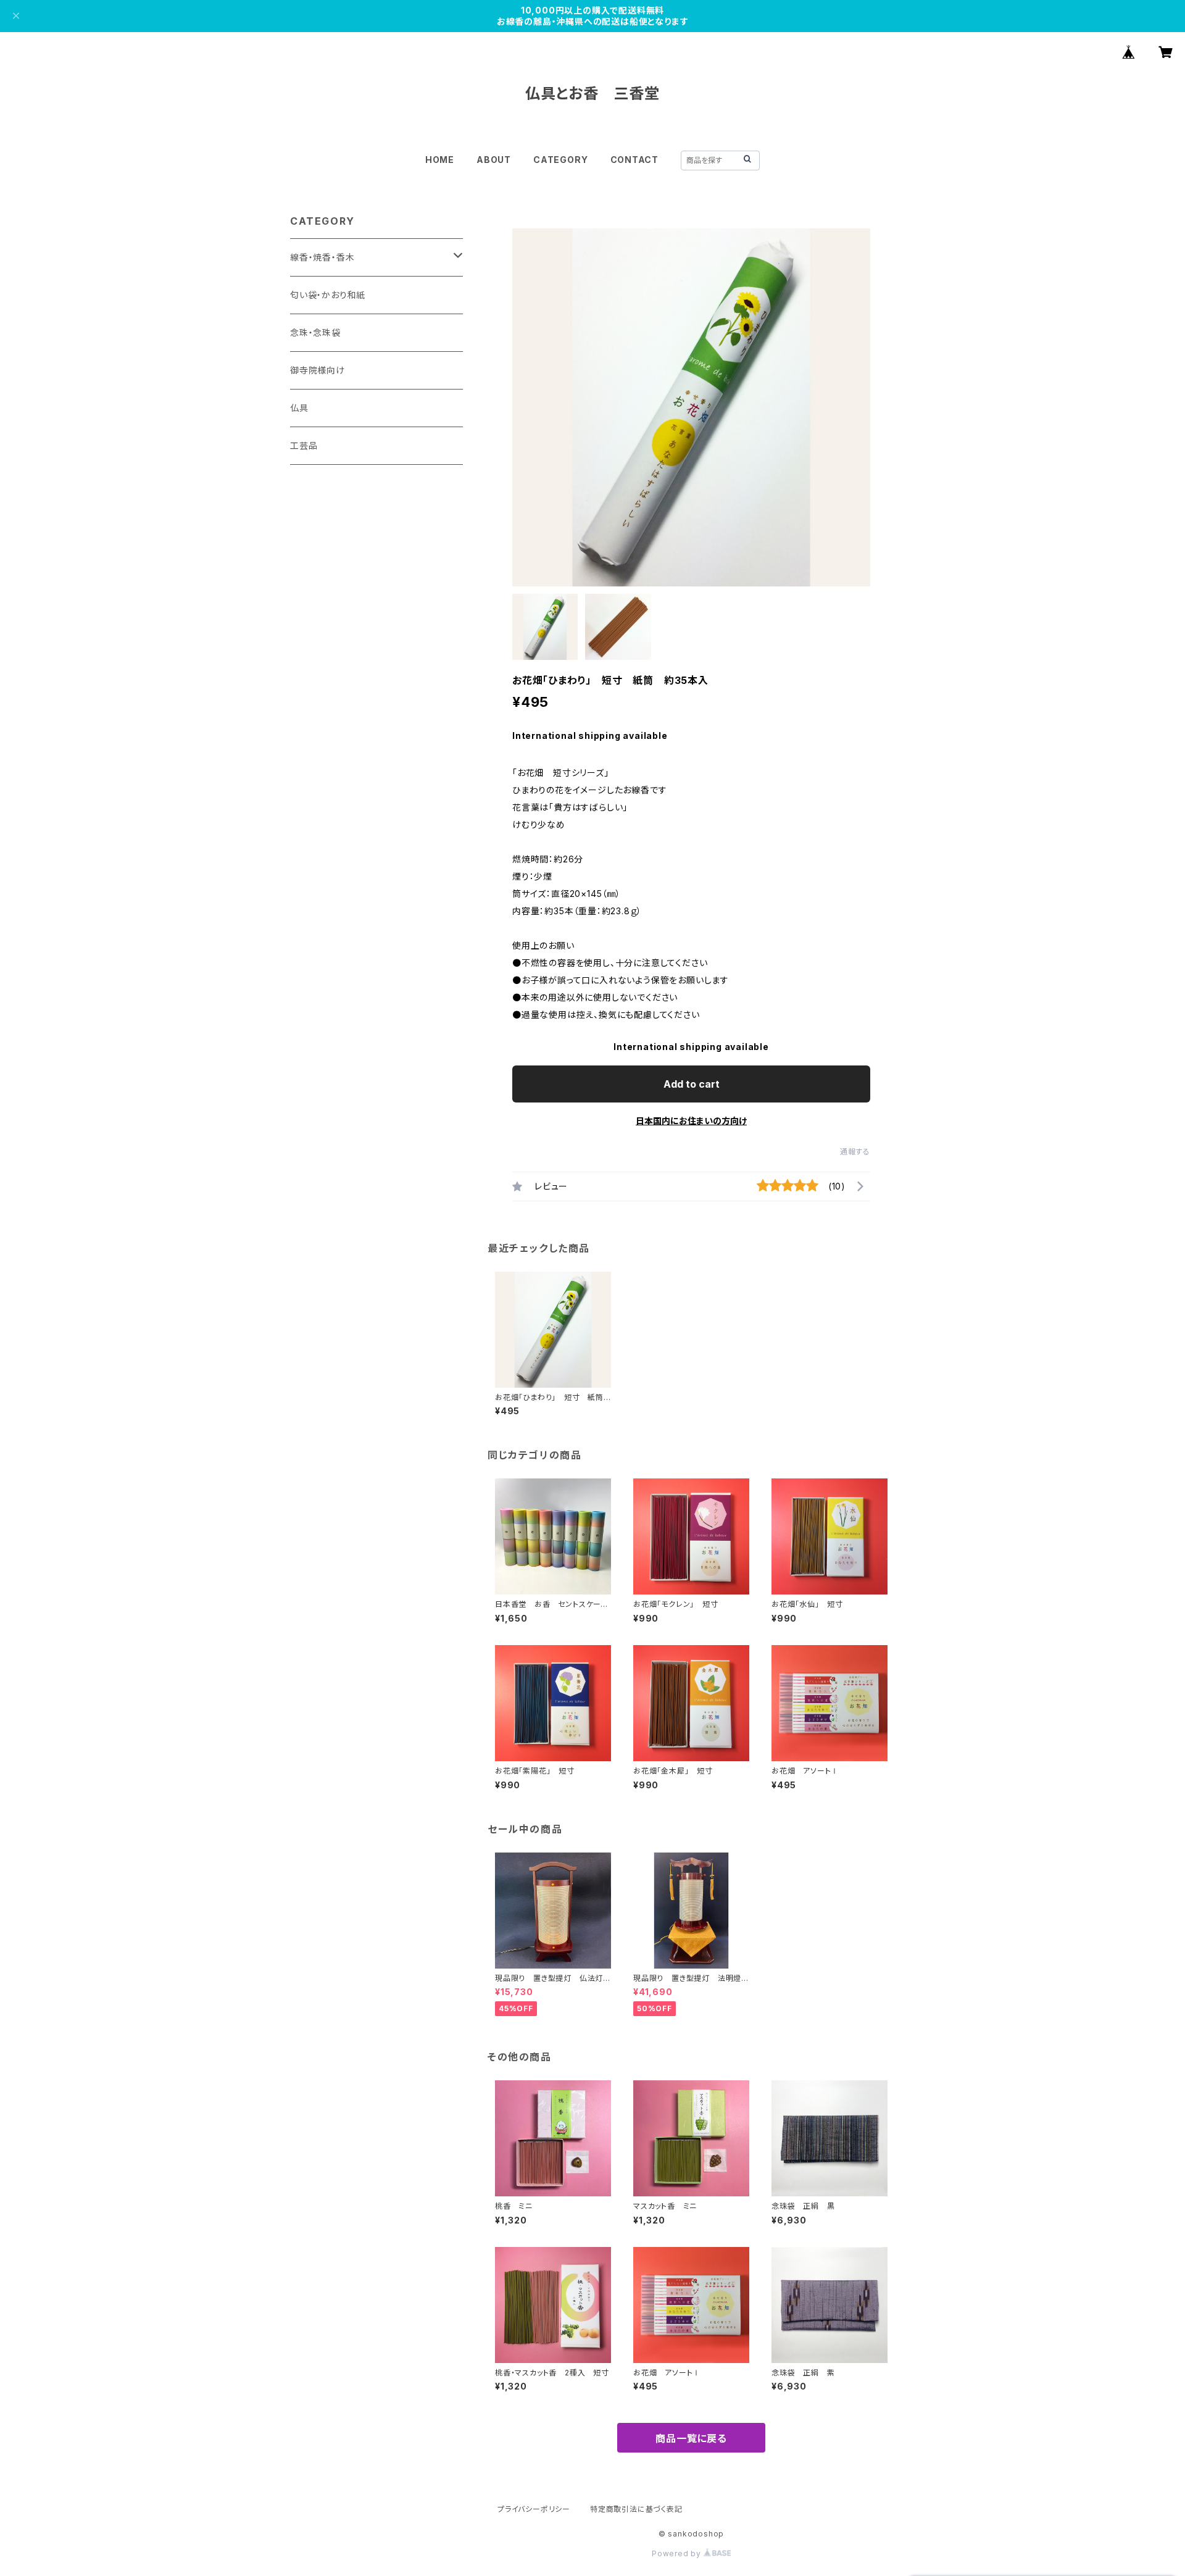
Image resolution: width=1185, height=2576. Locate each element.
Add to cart (692, 1084)
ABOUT (494, 160)
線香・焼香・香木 (322, 257)
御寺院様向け (318, 370)
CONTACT (635, 160)
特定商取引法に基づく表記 (636, 2509)
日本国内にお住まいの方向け (691, 1121)
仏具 (299, 408)
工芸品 (304, 445)
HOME (440, 160)
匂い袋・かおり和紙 (328, 295)
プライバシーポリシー (534, 2509)
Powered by (678, 2553)
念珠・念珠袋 (315, 332)
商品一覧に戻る (691, 2438)
